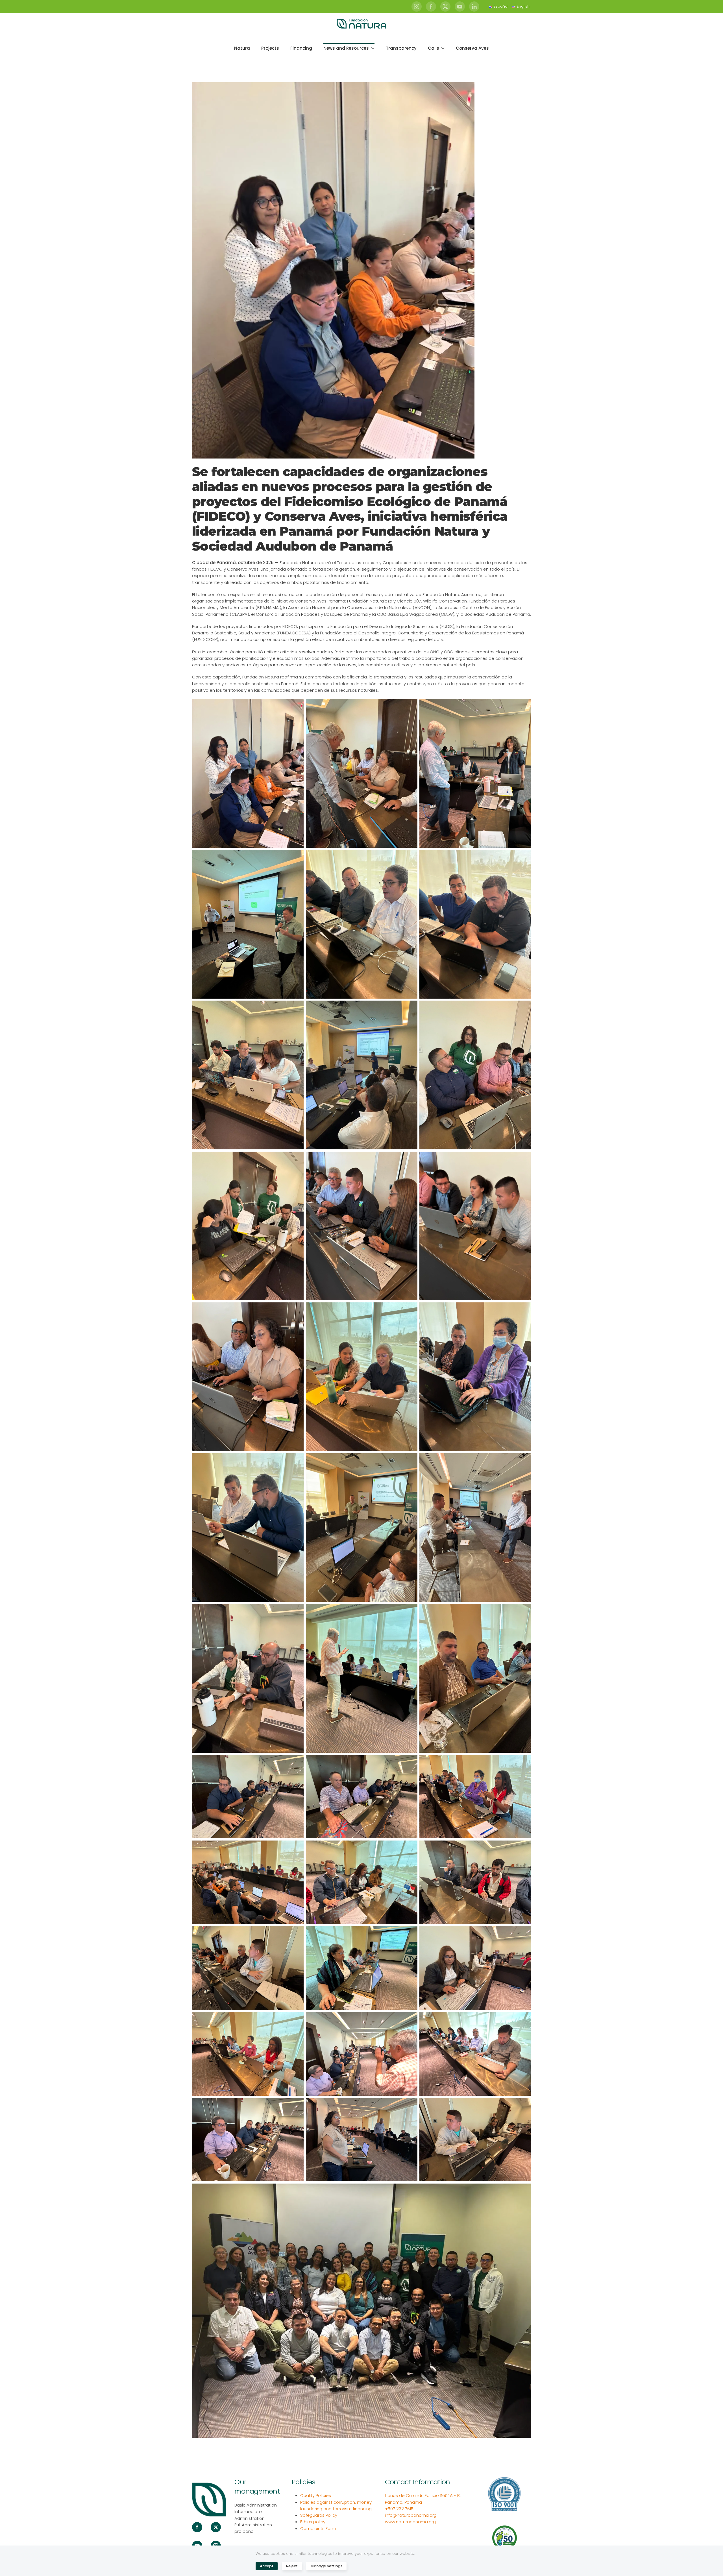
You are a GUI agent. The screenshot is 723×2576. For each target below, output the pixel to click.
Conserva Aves (472, 48)
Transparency (401, 48)
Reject (292, 2566)
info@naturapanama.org (411, 2515)
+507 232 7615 (399, 2509)
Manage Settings (326, 2566)
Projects (270, 48)
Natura (242, 48)
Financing (301, 48)
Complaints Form (318, 2528)
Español (501, 6)
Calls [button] (434, 48)
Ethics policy (313, 2522)
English (523, 6)
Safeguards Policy (319, 2515)
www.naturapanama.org (410, 2522)
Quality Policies (316, 2495)
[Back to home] (361, 24)
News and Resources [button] (346, 48)
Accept (267, 2566)
